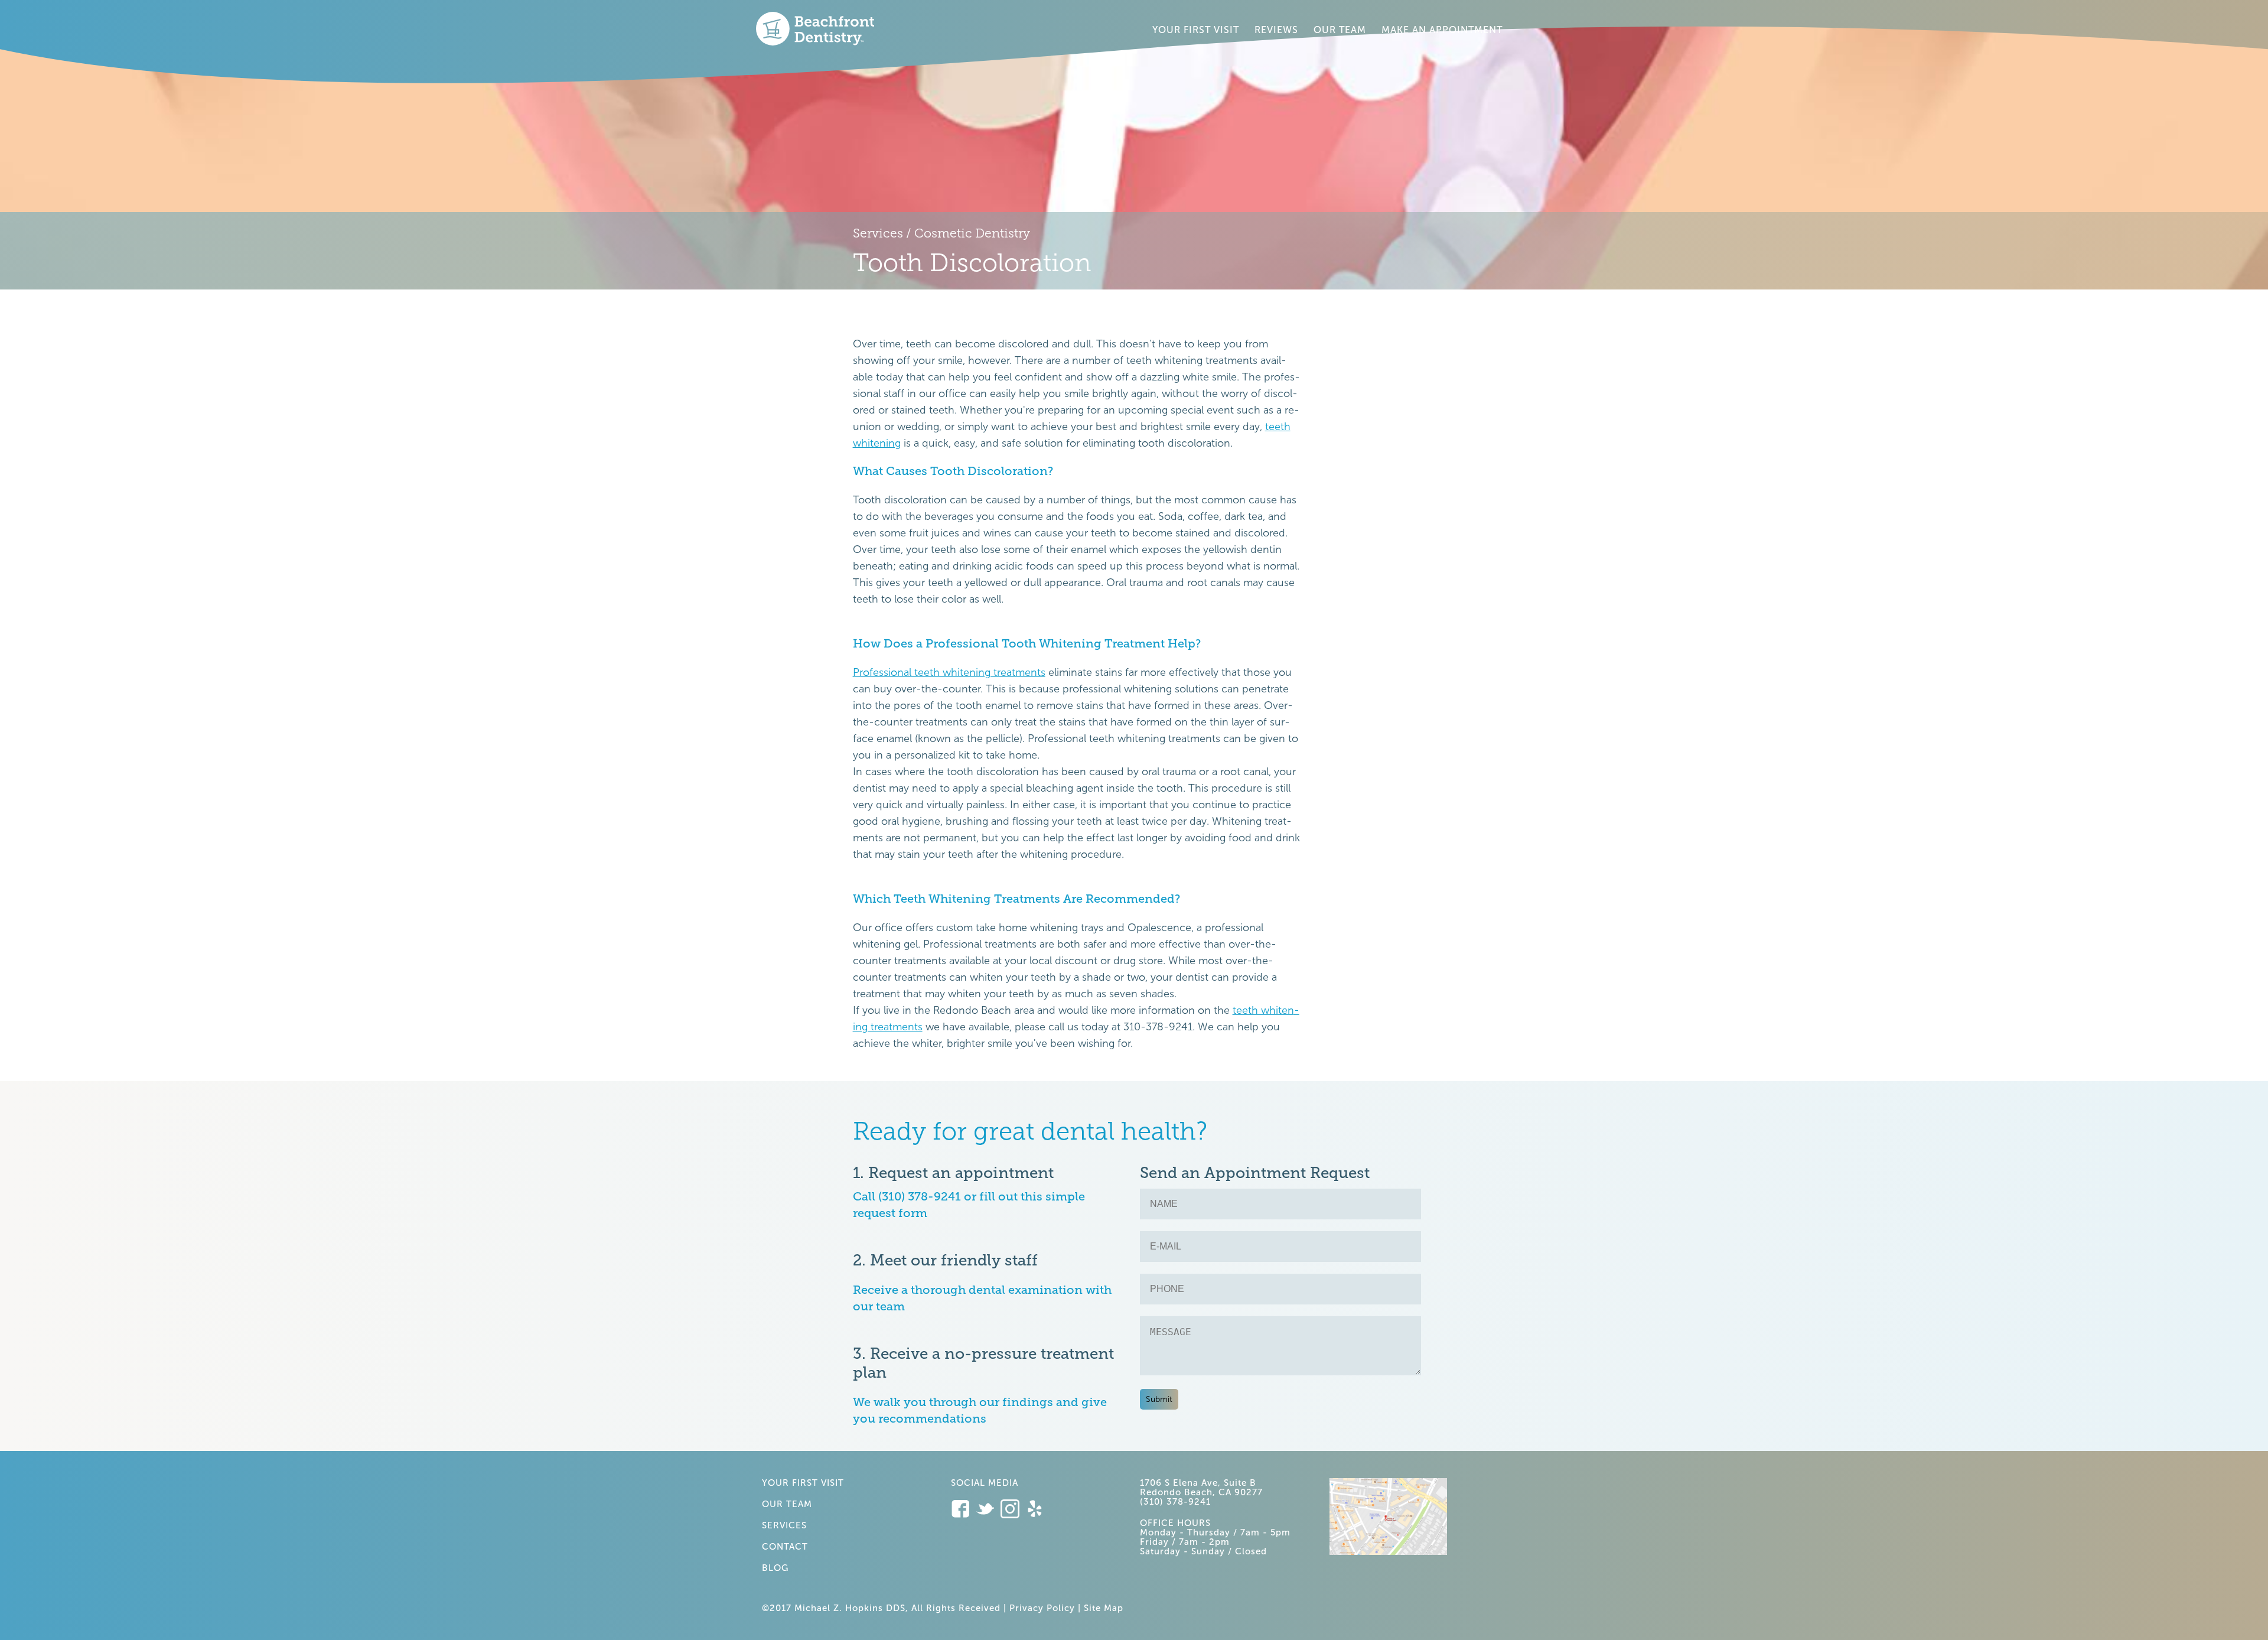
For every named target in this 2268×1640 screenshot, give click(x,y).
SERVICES (784, 1525)
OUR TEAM (787, 1504)
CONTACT (785, 1547)
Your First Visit (1196, 30)
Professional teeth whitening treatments (949, 672)
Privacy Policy (1042, 1608)
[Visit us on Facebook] (963, 1510)
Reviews (1276, 30)
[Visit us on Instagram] (1013, 1510)
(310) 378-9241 (1175, 1502)
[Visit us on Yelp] (1035, 1510)
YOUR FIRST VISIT (803, 1483)
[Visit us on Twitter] (988, 1510)
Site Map (1104, 1608)
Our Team (1340, 30)
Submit (1159, 1399)
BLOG (775, 1568)
